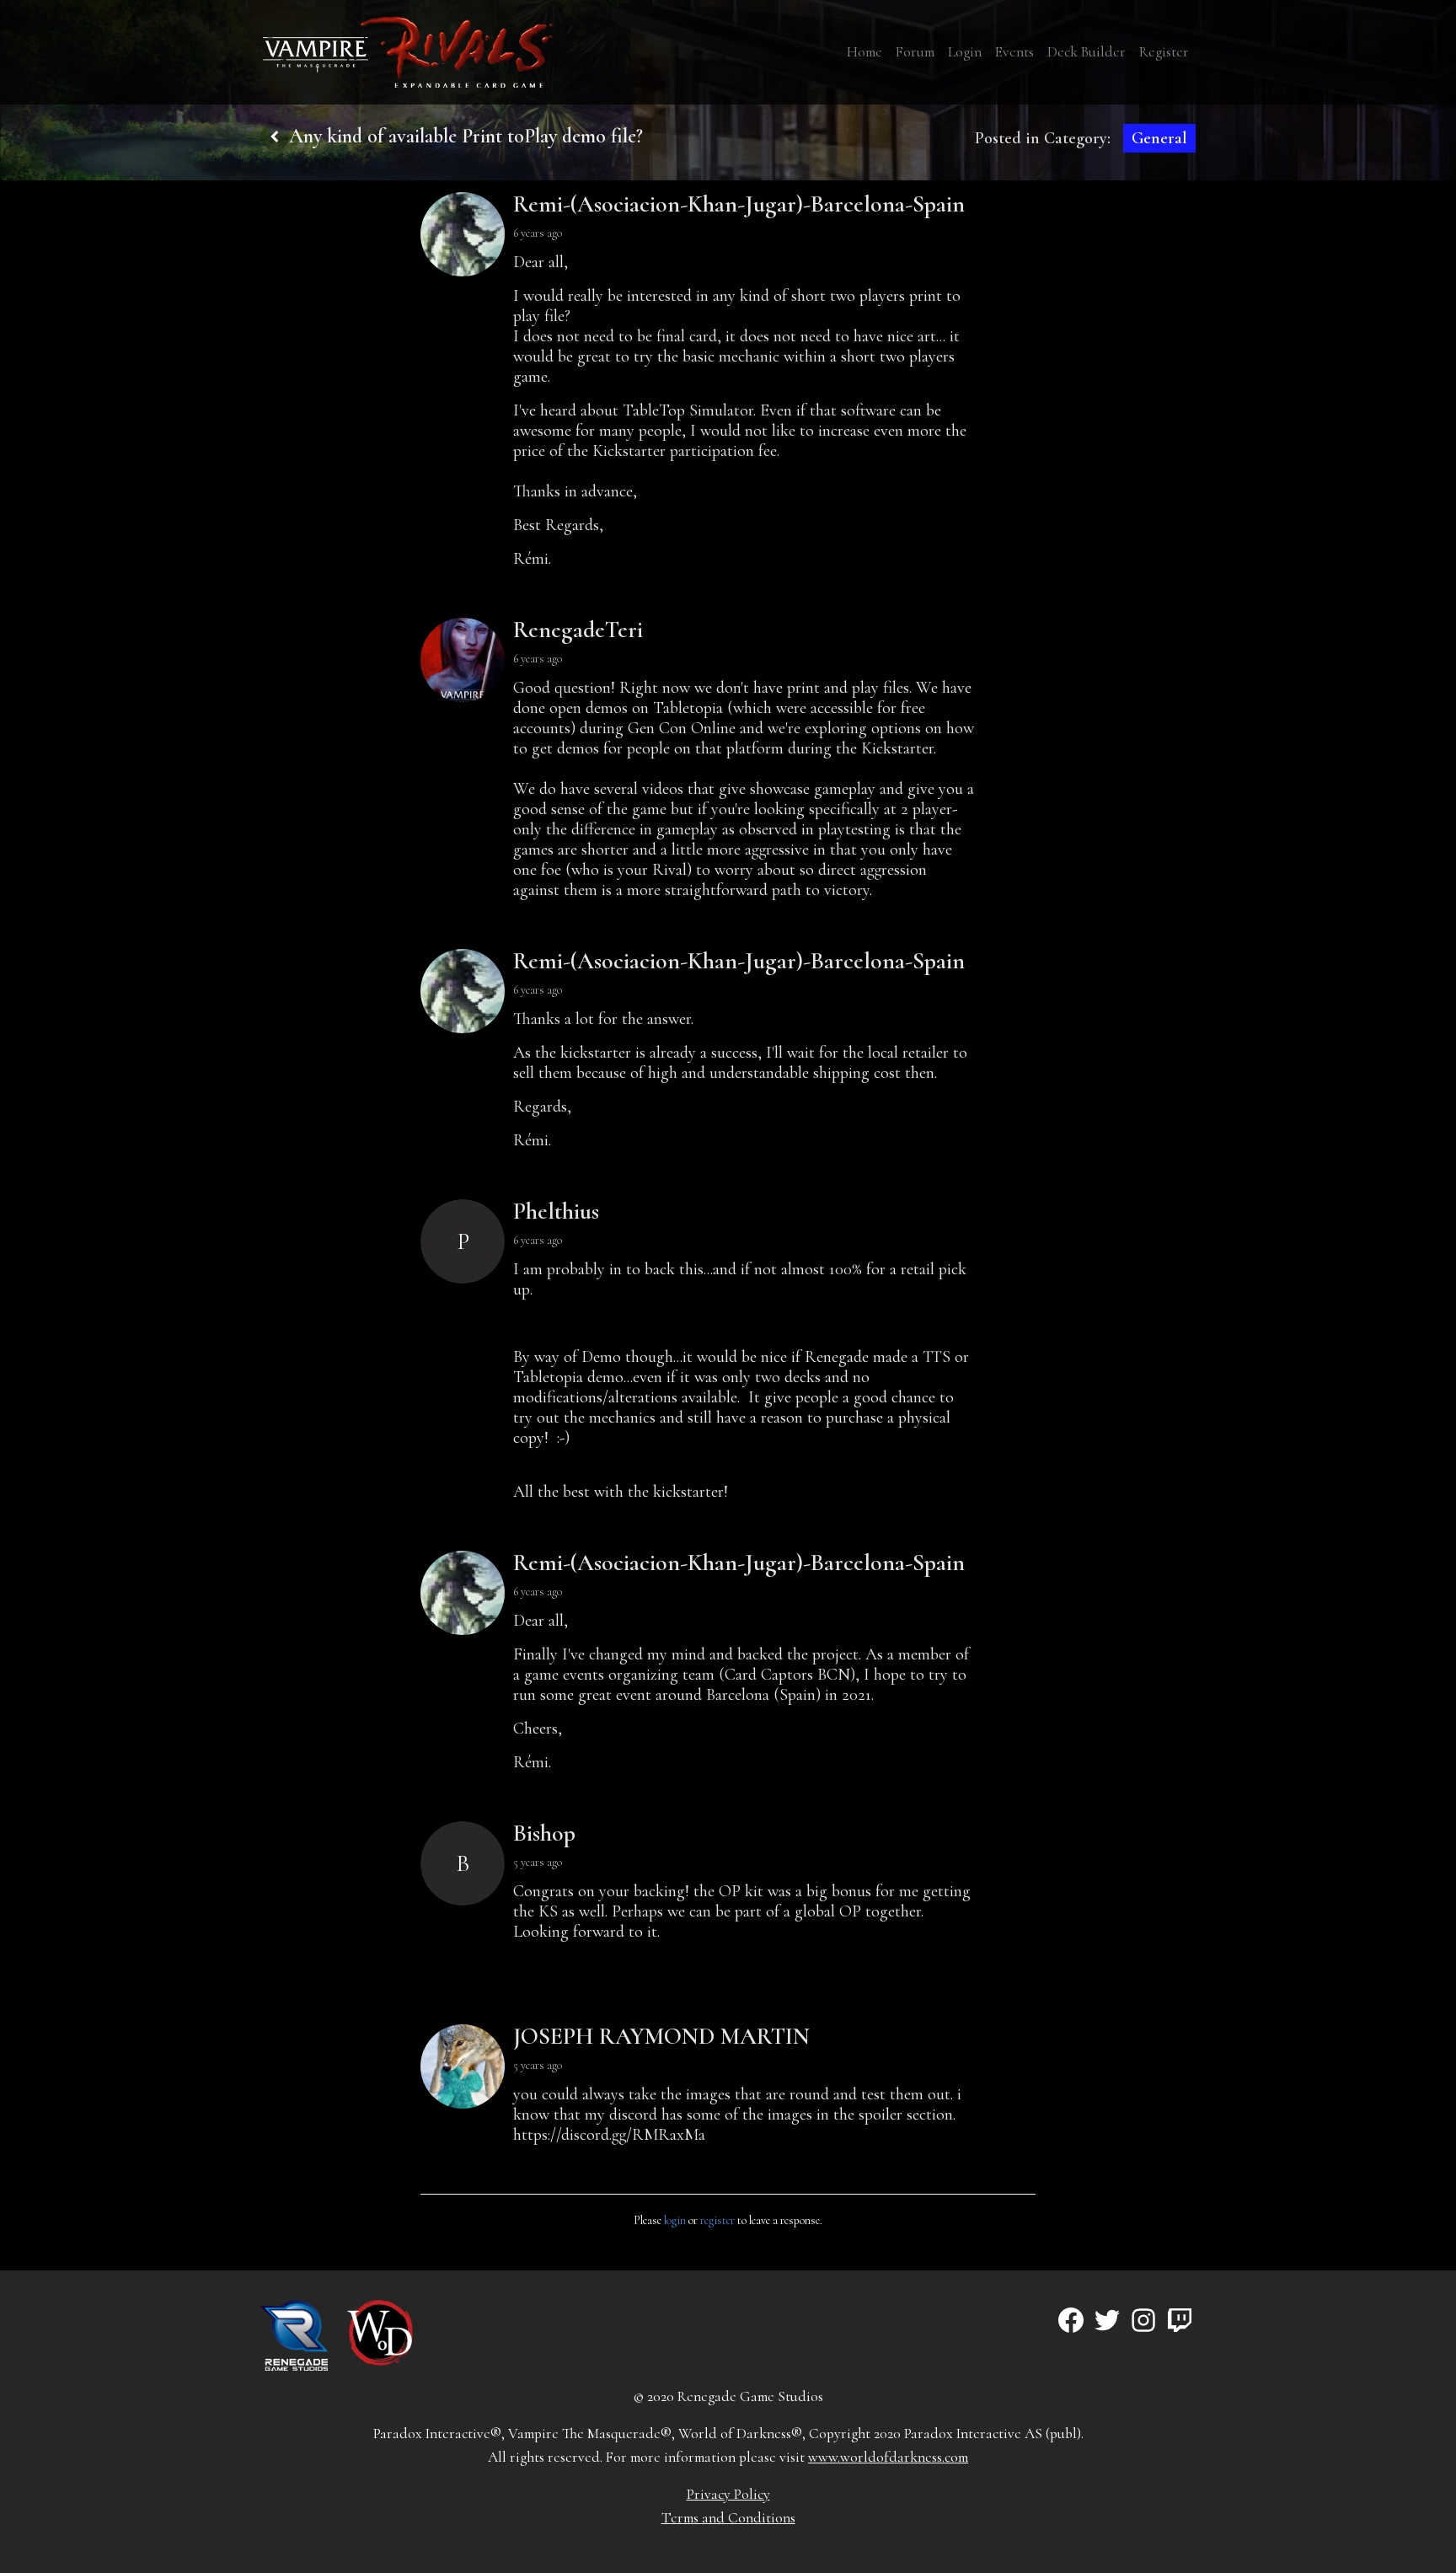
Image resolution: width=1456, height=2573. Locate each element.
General (1159, 138)
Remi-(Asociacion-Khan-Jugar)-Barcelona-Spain (739, 204)
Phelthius (556, 1211)
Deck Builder (1087, 52)
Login (965, 52)
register (717, 2220)
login (675, 2220)
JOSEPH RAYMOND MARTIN (661, 2036)
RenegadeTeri (578, 630)
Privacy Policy (728, 2494)
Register (1164, 52)
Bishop (544, 1833)
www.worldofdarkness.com (888, 2457)
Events (1014, 52)
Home (864, 52)
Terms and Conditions (728, 2518)
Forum (915, 52)
